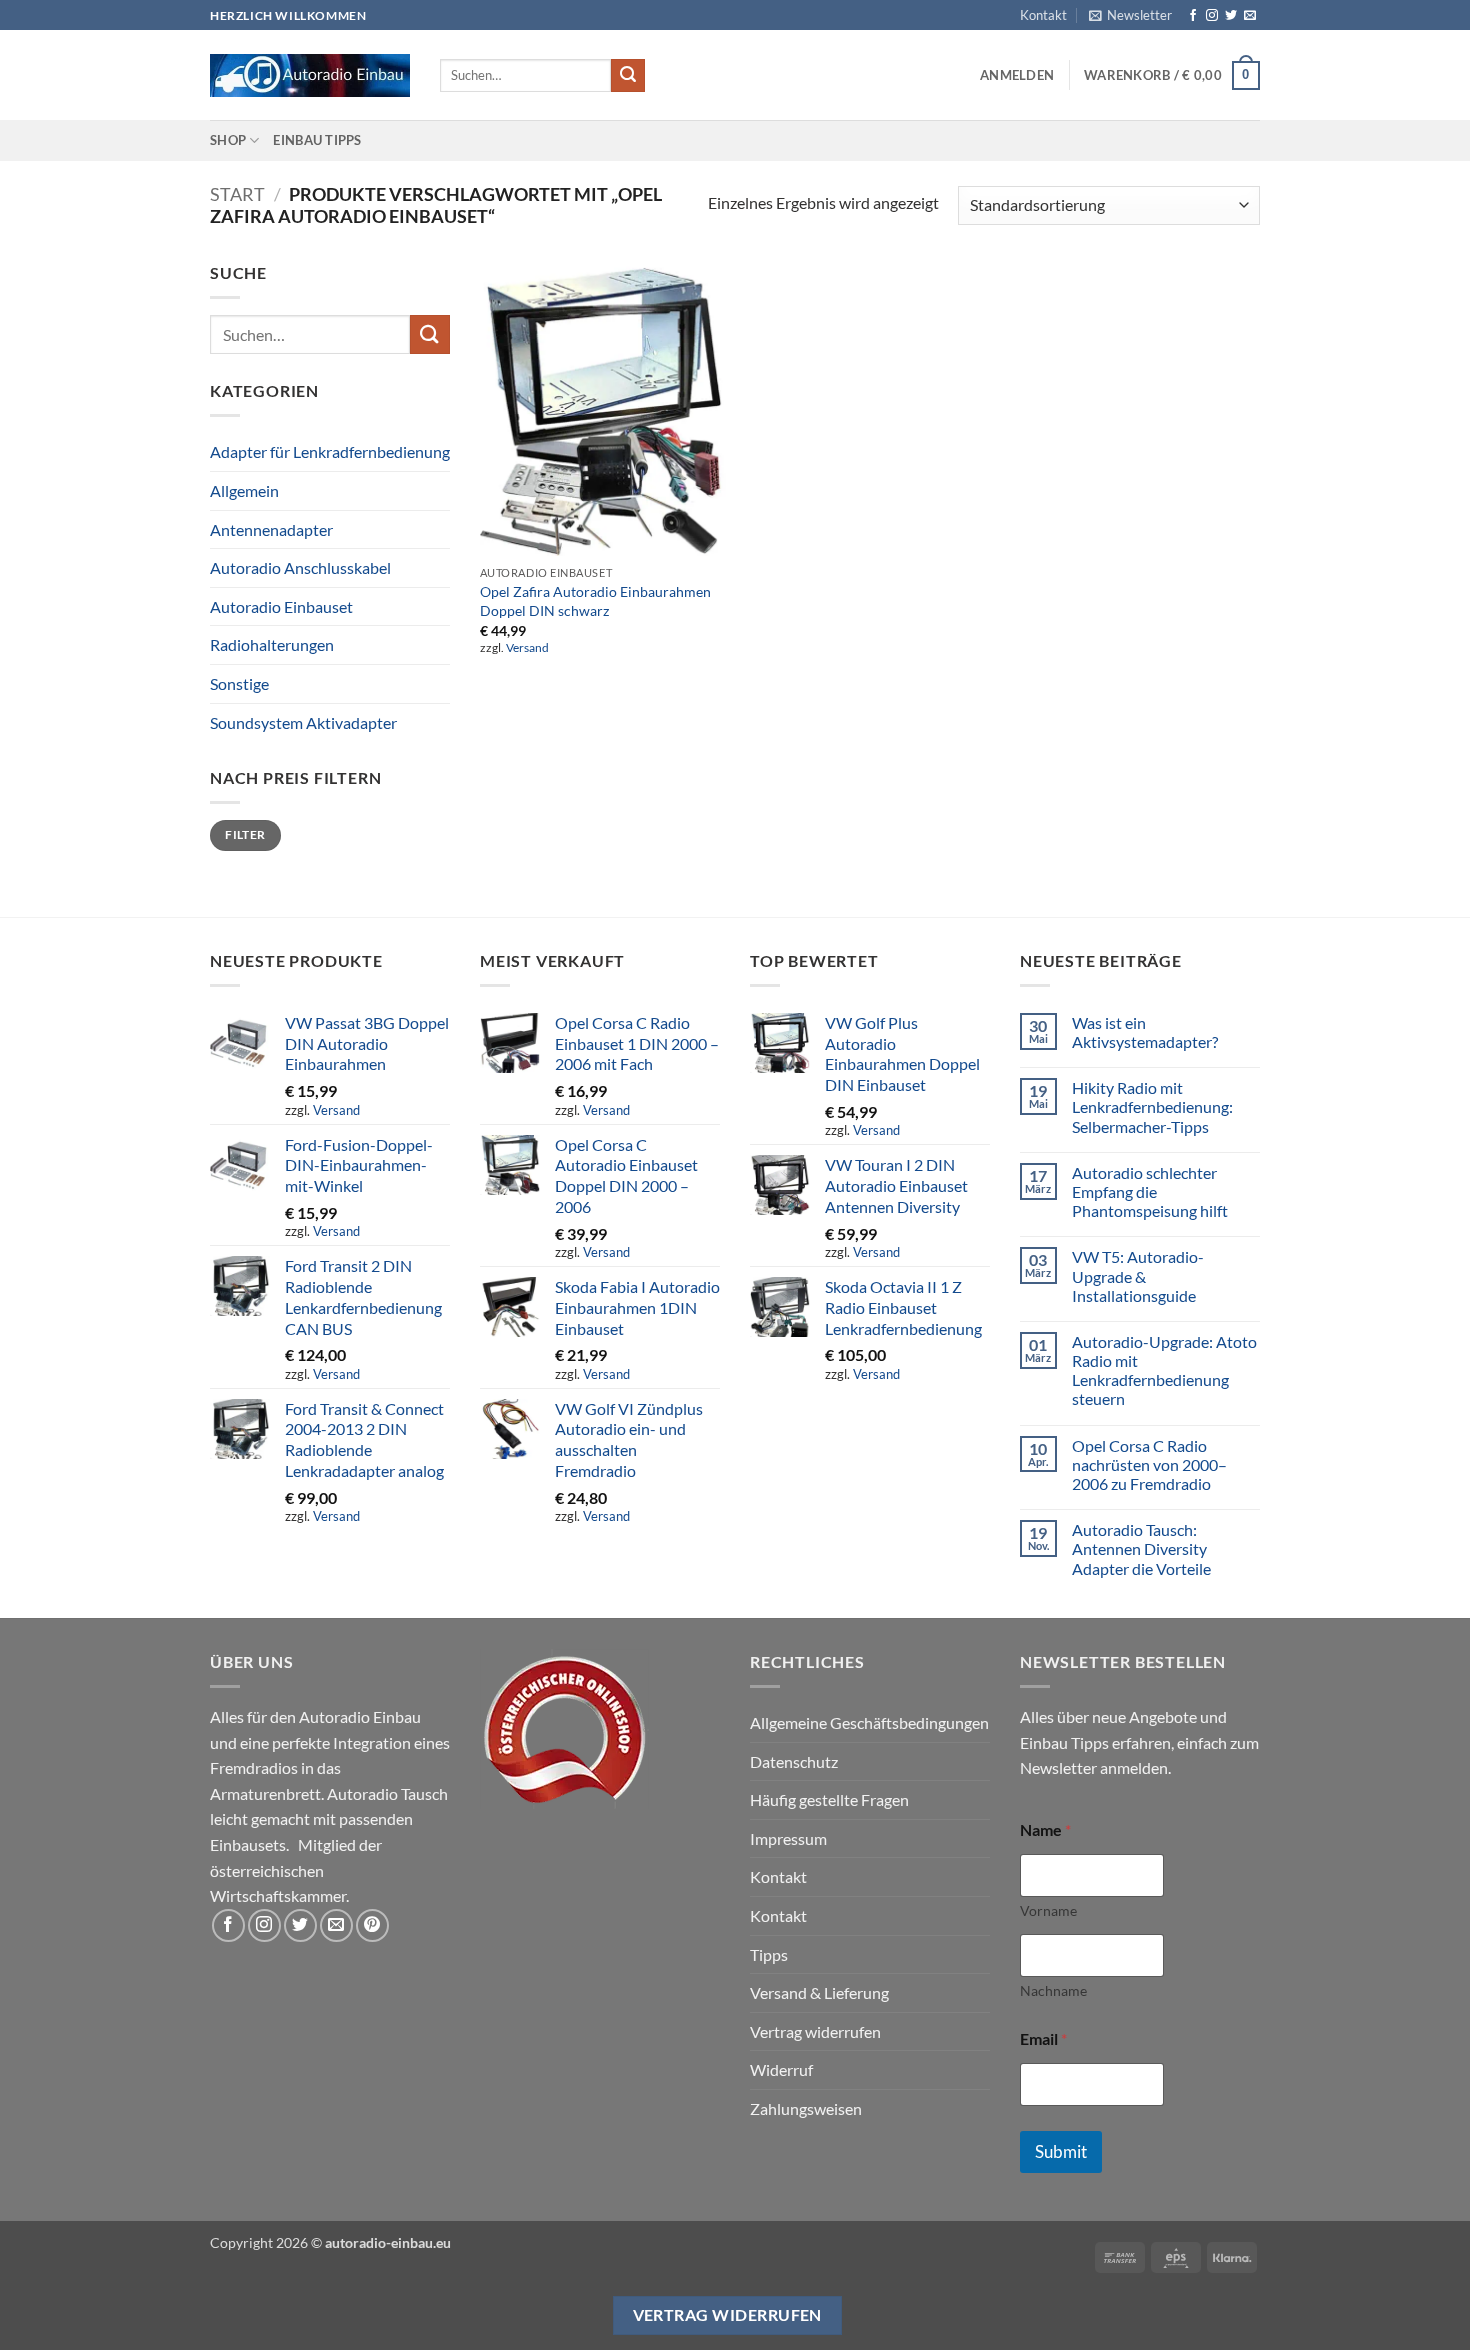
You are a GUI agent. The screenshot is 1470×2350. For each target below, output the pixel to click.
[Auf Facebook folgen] (1193, 16)
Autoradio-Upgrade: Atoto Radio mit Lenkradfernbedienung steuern (1164, 1370)
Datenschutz (794, 1761)
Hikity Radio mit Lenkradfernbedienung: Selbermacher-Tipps (1152, 1106)
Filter (245, 834)
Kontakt (1043, 15)
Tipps (769, 1954)
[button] (1130, 15)
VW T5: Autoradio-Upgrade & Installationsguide (1138, 1275)
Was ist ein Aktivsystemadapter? (1145, 1032)
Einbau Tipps (317, 140)
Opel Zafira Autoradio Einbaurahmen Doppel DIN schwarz (595, 601)
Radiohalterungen (272, 644)
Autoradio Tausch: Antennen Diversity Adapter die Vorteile (1141, 1548)
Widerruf (781, 2069)
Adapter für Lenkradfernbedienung (330, 451)
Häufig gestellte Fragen (829, 1799)
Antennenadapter (271, 529)
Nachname (1053, 1990)
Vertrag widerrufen (815, 2031)
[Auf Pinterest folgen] (372, 1925)
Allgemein (244, 490)
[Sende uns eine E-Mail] (1250, 16)
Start (237, 194)
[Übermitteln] (628, 76)
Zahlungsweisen (806, 2108)
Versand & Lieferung (819, 1992)
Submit (1061, 2151)
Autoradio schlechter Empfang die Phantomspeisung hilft (1150, 1191)
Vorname (1048, 1910)
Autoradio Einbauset (281, 606)
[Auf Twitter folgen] (1231, 16)
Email (1043, 2038)
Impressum (788, 1838)
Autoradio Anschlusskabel (300, 567)
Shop (228, 140)
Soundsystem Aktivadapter (303, 722)
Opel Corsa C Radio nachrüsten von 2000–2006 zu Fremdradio (1149, 1464)
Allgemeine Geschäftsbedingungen (869, 1722)
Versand (527, 647)
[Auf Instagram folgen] (1212, 16)
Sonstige (239, 683)
